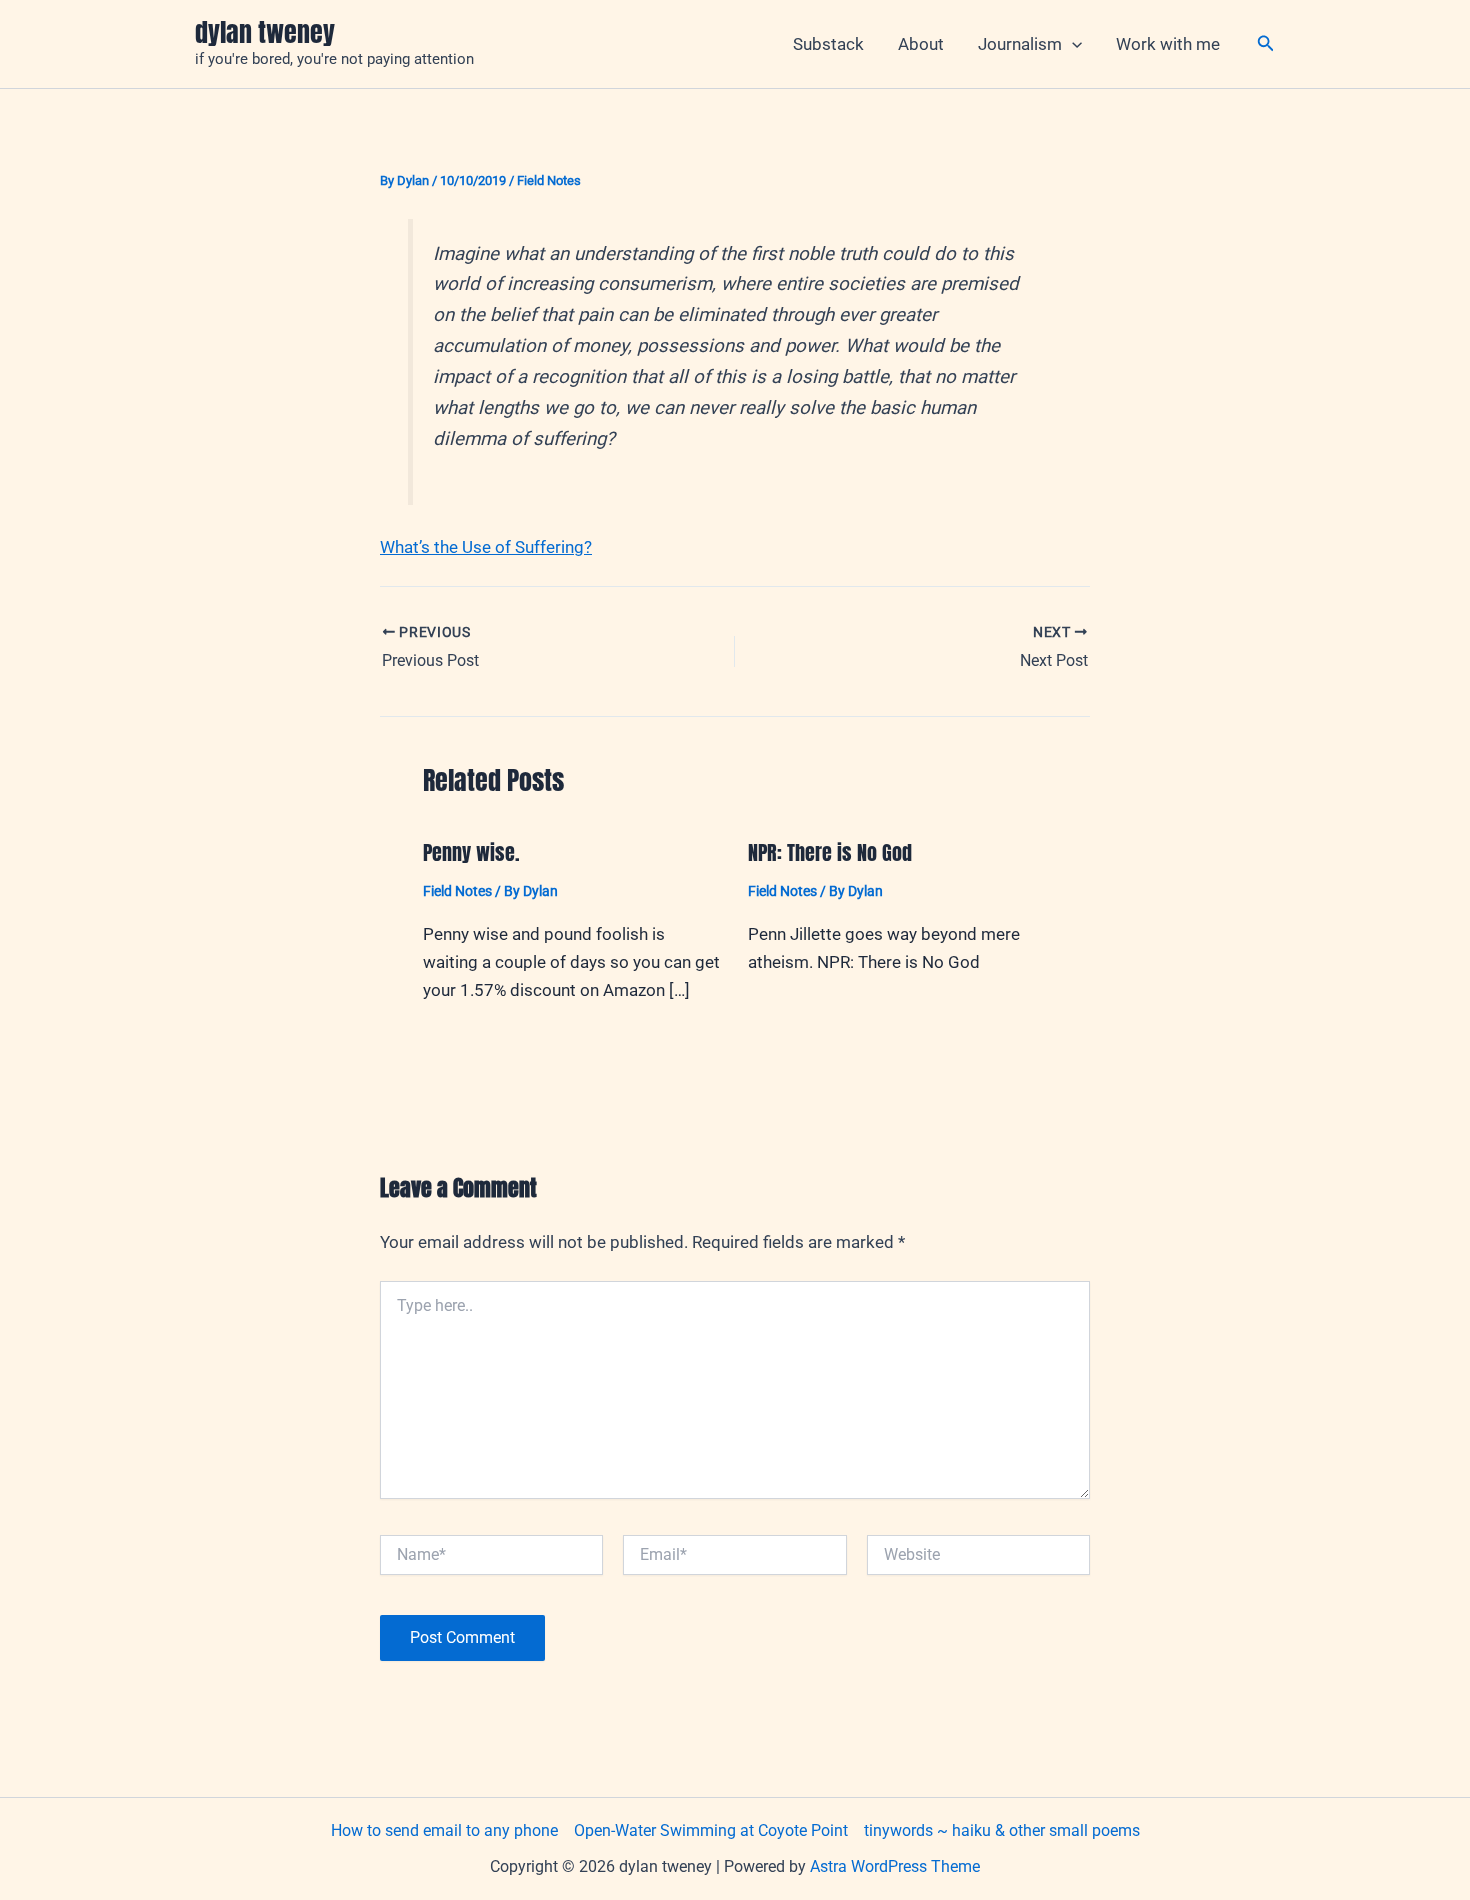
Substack (828, 44)
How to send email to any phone (444, 1830)
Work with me (1168, 44)
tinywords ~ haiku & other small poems (1002, 1830)
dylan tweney (265, 32)
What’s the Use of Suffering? (486, 547)
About (921, 44)
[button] (1072, 44)
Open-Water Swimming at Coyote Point (711, 1830)
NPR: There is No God (830, 852)
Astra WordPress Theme (895, 1866)
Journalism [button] (1020, 44)
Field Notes (549, 180)
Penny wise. (471, 852)
